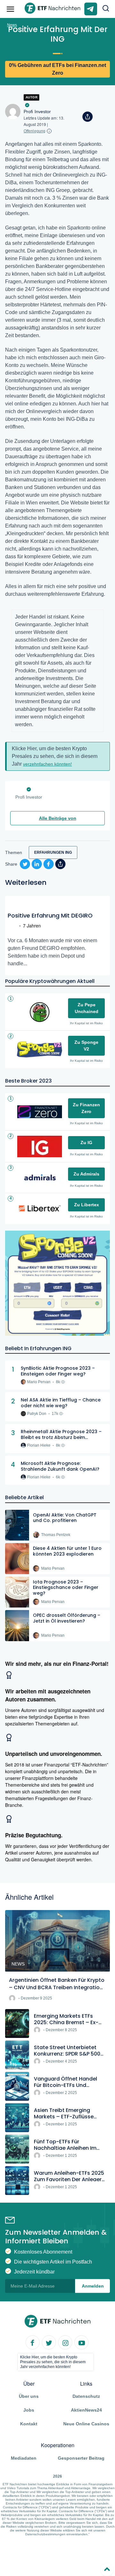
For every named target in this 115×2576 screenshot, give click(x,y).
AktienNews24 (86, 2410)
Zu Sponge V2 (86, 1046)
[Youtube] (81, 2342)
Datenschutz (86, 2396)
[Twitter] (49, 2342)
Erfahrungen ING (53, 852)
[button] (106, 9)
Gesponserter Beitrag (81, 2458)
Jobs (29, 2410)
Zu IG (86, 1143)
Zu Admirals (86, 1174)
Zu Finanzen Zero (86, 1108)
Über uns (29, 2396)
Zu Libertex (87, 1205)
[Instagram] (65, 2342)
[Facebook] (33, 2342)
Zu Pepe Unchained (87, 1008)
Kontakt (29, 2424)
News (12, 25)
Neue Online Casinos (86, 2424)
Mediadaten (24, 2458)
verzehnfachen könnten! (47, 764)
